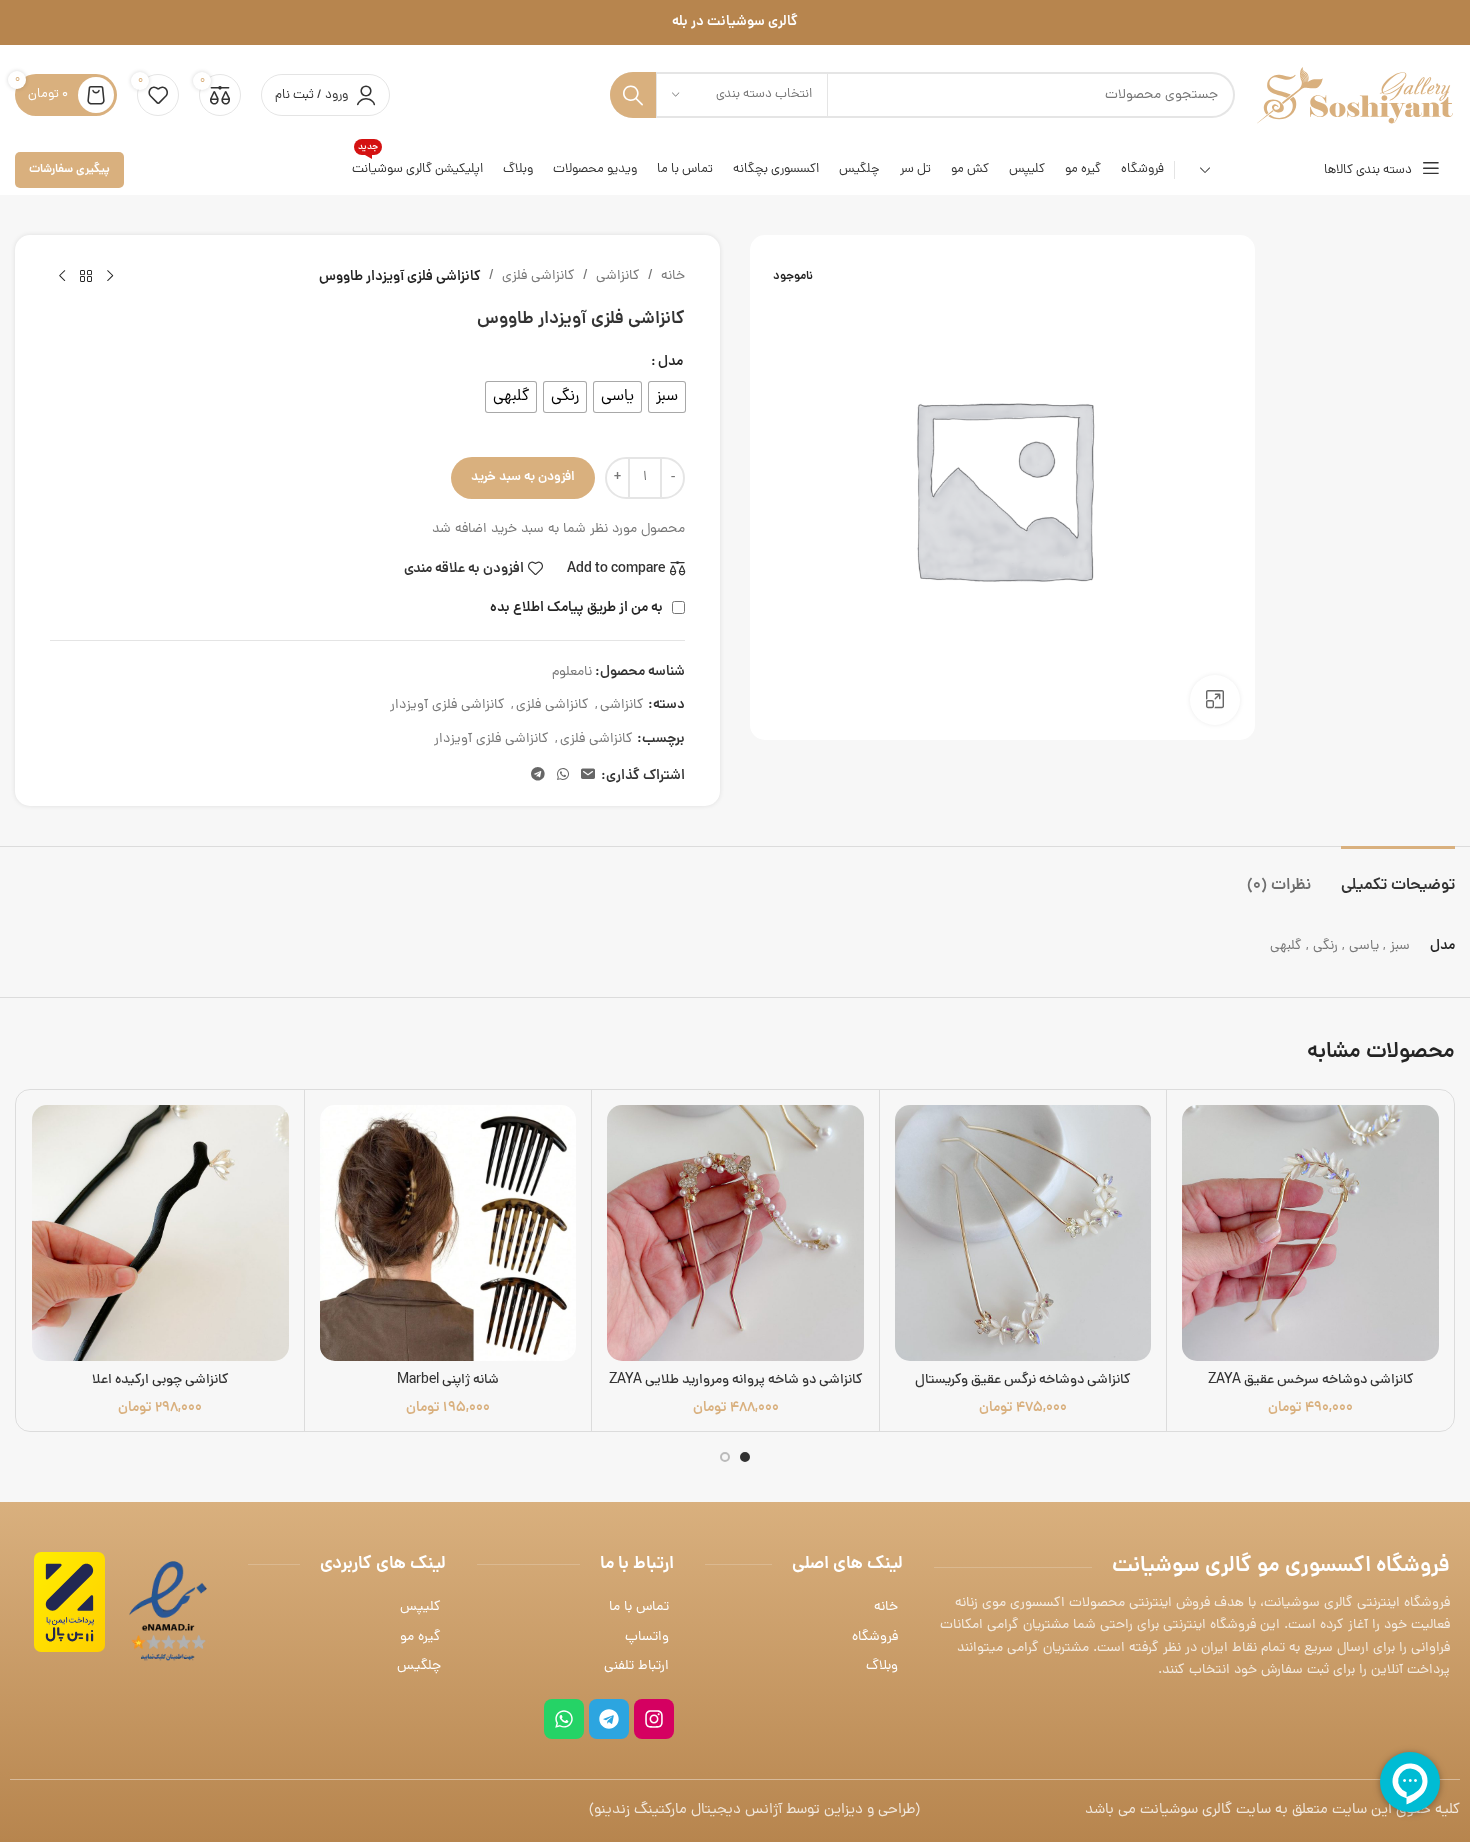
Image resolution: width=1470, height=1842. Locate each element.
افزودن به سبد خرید (523, 477)
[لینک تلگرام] (538, 776)
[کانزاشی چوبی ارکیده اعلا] (160, 1233)
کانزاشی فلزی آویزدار (447, 705)
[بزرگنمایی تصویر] (1215, 700)
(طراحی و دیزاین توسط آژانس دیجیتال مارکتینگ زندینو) (754, 1810)
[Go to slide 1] (745, 1457)
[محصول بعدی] (62, 277)
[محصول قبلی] (110, 277)
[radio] (667, 397)
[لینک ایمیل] (588, 776)
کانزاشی (618, 276)
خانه (673, 276)
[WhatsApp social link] (563, 776)
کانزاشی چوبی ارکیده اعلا (160, 1380)
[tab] (1398, 876)
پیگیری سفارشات (69, 169)
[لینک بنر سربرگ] (735, 22)
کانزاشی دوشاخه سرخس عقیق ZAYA (1311, 1380)
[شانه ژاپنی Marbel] (448, 1233)
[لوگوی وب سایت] (1355, 96)
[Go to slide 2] (725, 1457)
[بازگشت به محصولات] (86, 277)
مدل (670, 362)
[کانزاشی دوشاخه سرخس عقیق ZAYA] (1310, 1233)
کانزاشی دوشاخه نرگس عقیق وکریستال (1023, 1380)
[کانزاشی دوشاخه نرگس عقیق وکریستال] (1023, 1233)
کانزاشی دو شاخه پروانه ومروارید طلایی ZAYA (736, 1380)
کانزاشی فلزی (538, 276)
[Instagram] (654, 1719)
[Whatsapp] (564, 1719)
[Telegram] (609, 1719)
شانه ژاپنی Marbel (448, 1380)
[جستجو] (633, 95)
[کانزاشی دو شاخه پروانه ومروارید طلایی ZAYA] (735, 1233)
